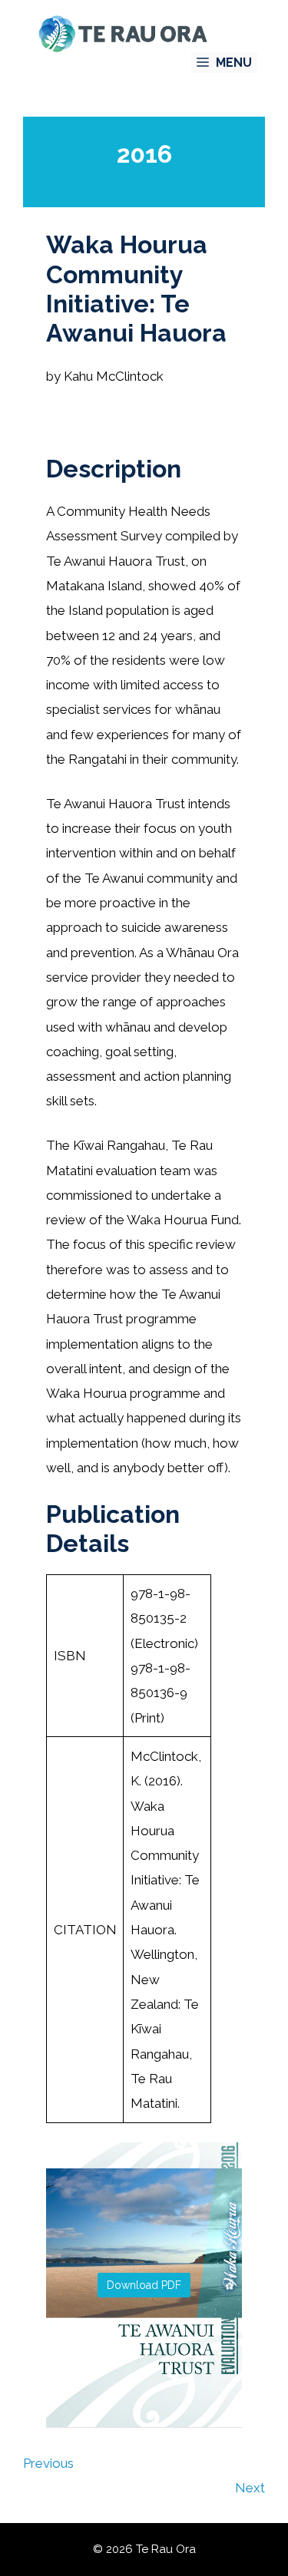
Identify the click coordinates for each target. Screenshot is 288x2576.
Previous (48, 2463)
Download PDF (144, 2285)
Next (250, 2488)
